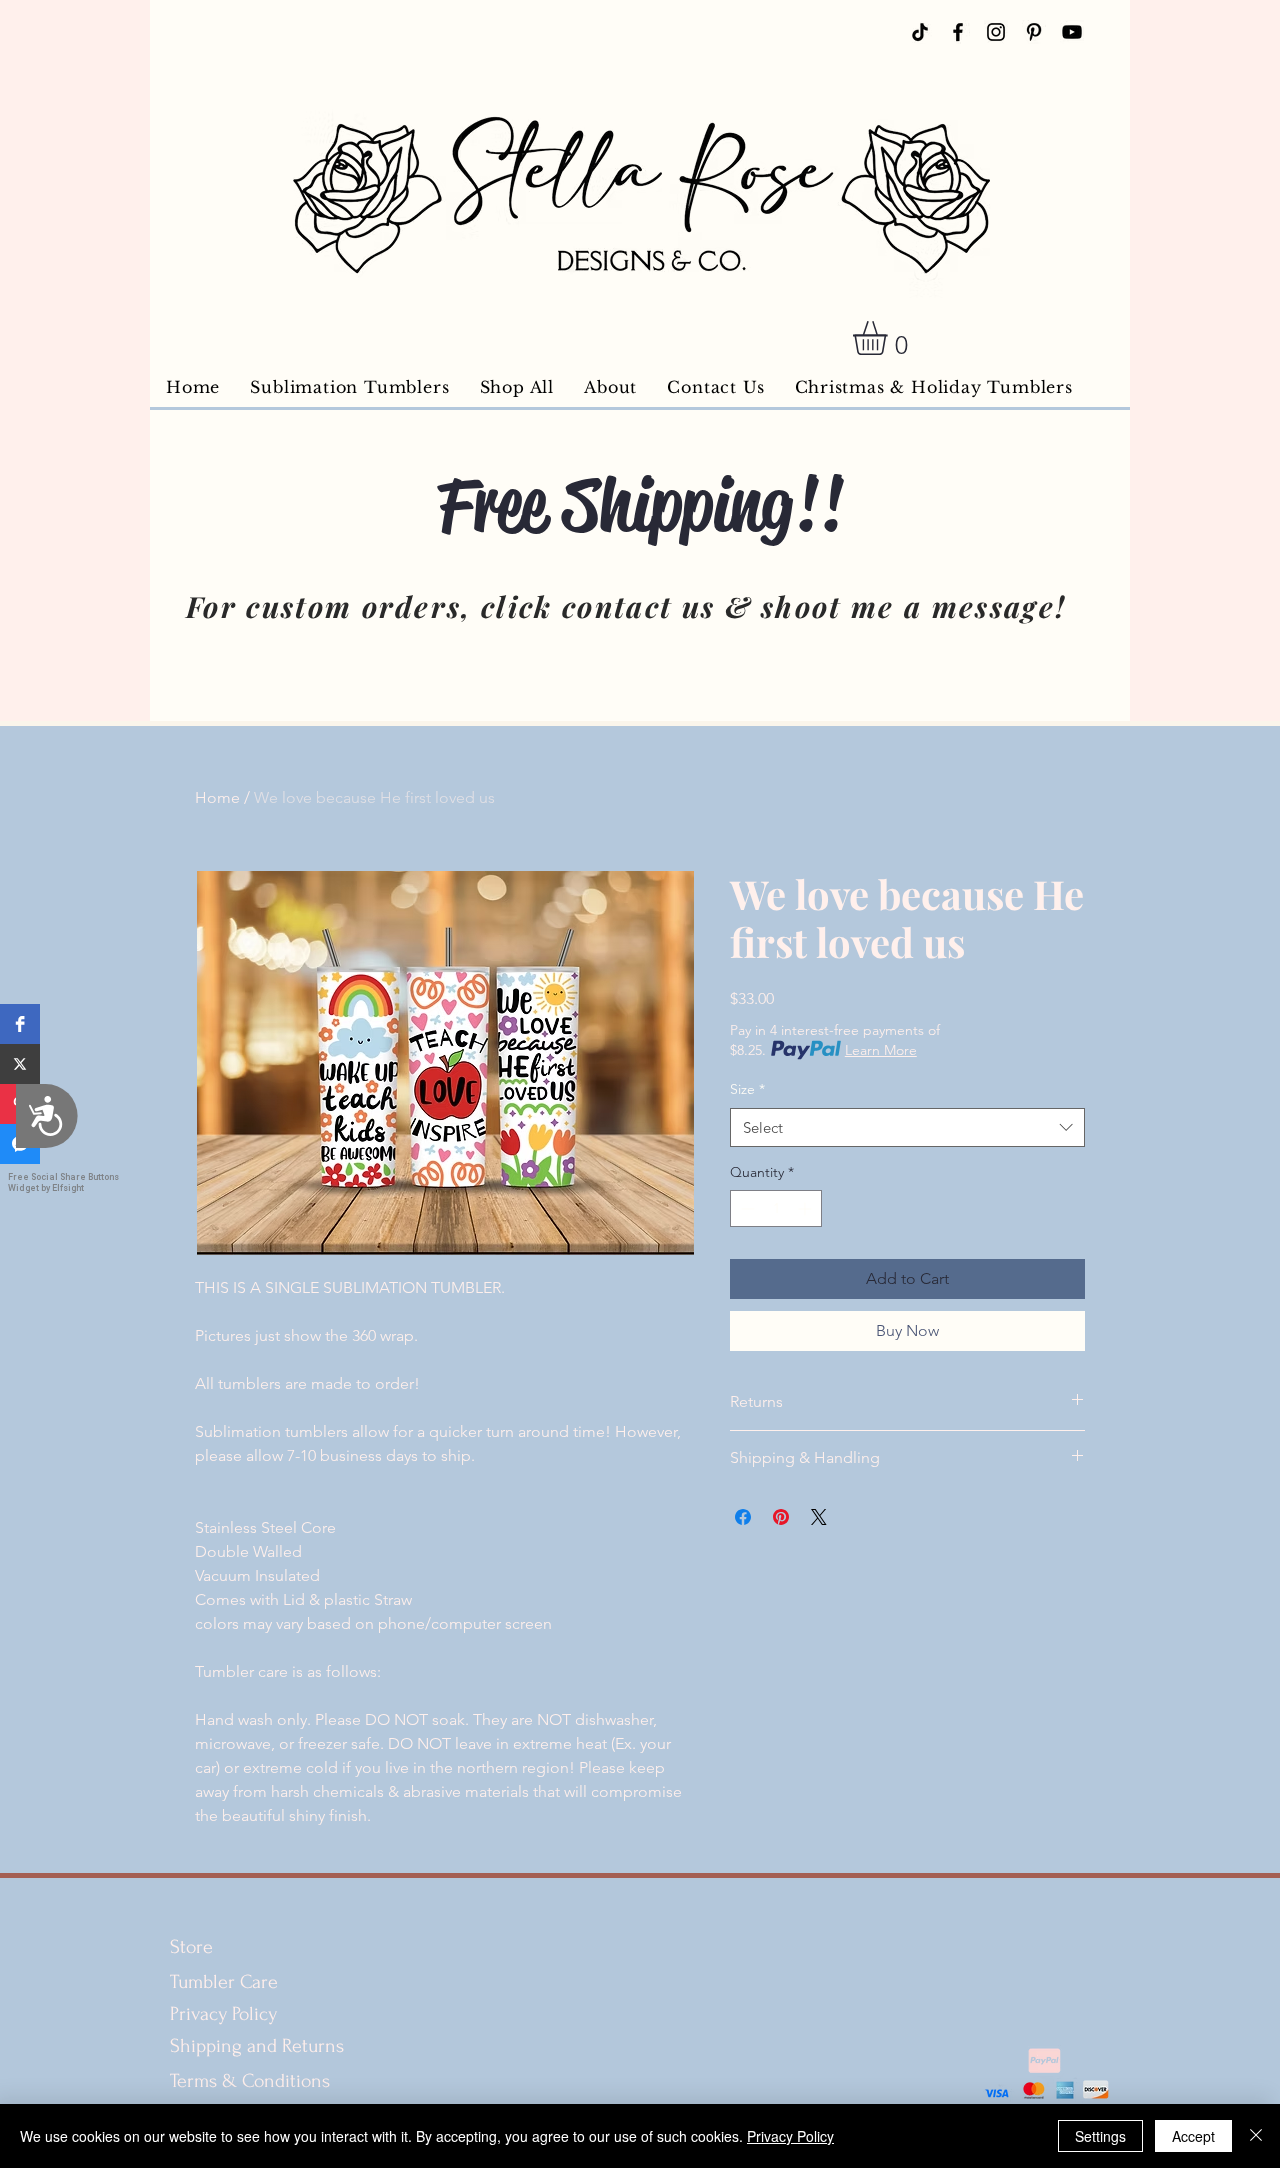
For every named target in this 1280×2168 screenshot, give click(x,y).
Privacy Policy (223, 2014)
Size (747, 1089)
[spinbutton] (776, 1208)
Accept (1193, 2136)
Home (217, 797)
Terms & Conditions (252, 2081)
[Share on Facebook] (743, 1517)
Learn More (881, 1050)
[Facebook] (958, 32)
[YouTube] (1072, 32)
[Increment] (806, 1208)
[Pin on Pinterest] (781, 1517)
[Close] (1256, 2136)
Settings (1100, 2136)
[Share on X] (819, 1517)
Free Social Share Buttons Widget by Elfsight (63, 1182)
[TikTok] (920, 32)
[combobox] (907, 1127)
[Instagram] (996, 32)
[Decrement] (745, 1208)
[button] (20, 1024)
